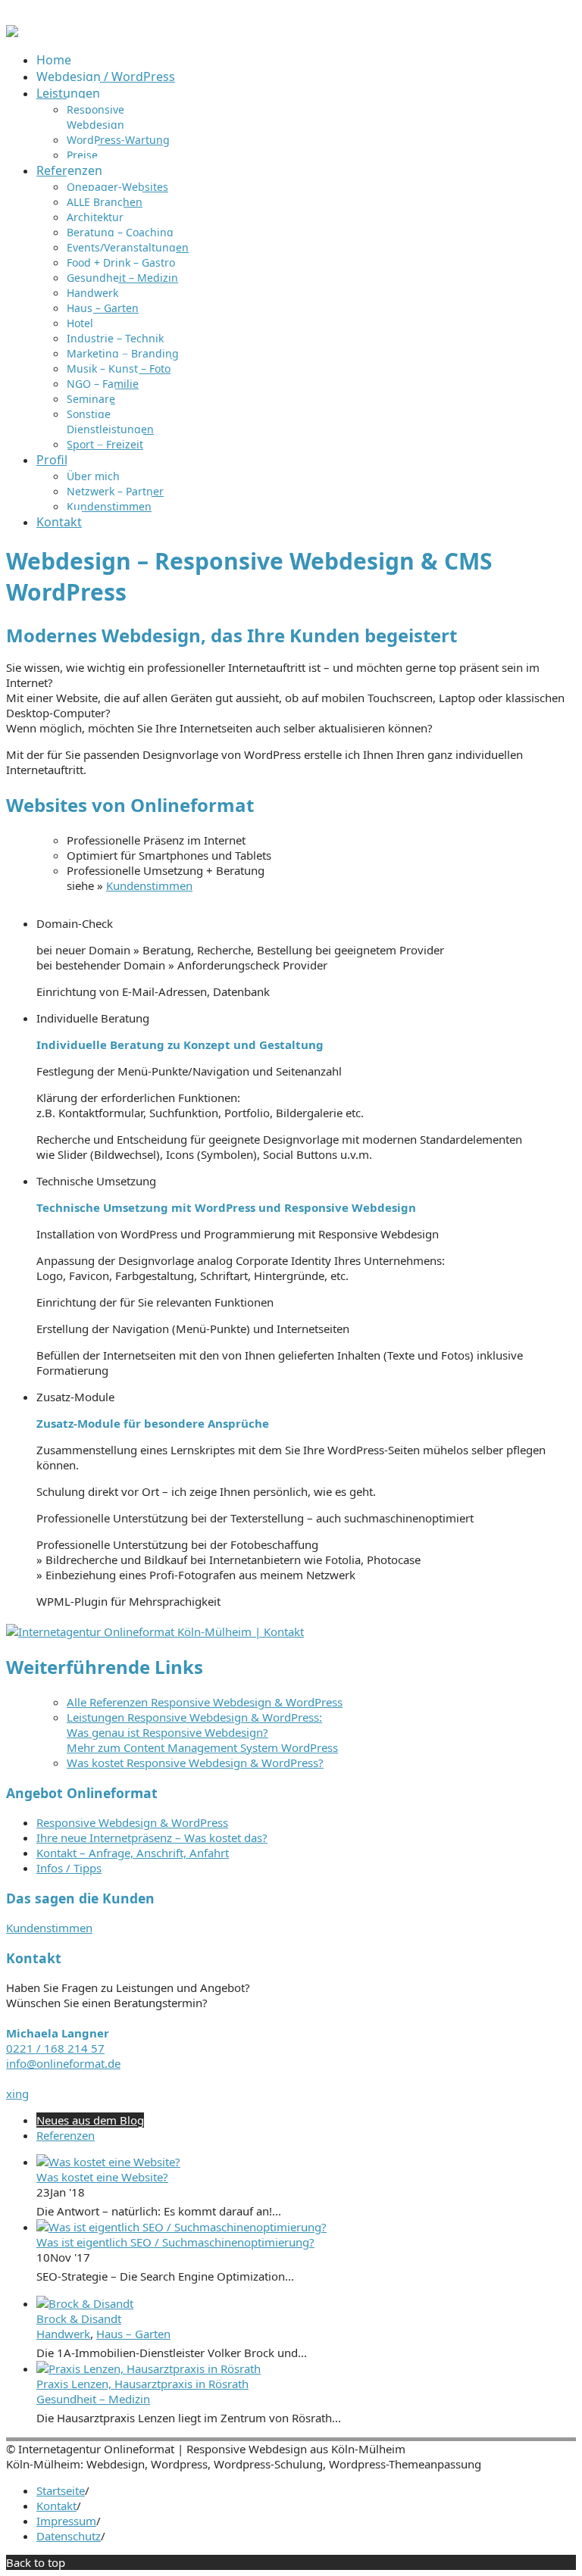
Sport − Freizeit (105, 444)
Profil (52, 460)
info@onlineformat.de (63, 2063)
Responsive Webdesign (95, 117)
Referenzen (69, 170)
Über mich (93, 476)
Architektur (95, 217)
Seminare (91, 399)
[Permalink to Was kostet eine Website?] (108, 2162)
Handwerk (92, 293)
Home (54, 60)
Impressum (66, 2521)
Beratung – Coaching (120, 232)
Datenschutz (69, 2536)
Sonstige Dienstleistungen (110, 422)
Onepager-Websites (117, 187)
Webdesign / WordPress (106, 76)
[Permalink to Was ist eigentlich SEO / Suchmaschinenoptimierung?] (181, 2227)
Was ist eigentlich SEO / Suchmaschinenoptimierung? (175, 2242)
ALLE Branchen (105, 202)
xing (17, 2094)
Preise (82, 155)
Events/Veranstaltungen (128, 247)
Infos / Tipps (69, 1868)
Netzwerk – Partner (115, 491)
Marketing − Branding (123, 353)
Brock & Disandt (79, 2318)
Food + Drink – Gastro (121, 262)
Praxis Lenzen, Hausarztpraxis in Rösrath (142, 2384)
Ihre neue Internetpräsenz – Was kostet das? (152, 1838)
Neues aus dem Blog (90, 2120)
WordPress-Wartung (118, 140)
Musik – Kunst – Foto (119, 368)
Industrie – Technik (115, 338)
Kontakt (59, 522)
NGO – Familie (103, 384)
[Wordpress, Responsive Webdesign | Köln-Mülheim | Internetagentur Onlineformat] (12, 33)
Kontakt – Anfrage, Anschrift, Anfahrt (133, 1853)
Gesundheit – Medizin (122, 278)
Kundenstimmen (109, 506)
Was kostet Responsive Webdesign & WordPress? (195, 1763)
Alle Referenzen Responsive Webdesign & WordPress (205, 1702)
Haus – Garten (103, 308)
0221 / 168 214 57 (55, 2048)
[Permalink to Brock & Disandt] (85, 2303)
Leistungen (68, 93)
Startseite (61, 2490)
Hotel (80, 323)
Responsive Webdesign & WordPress (132, 1822)
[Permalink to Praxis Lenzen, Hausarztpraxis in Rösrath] (149, 2368)
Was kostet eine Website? (102, 2177)
